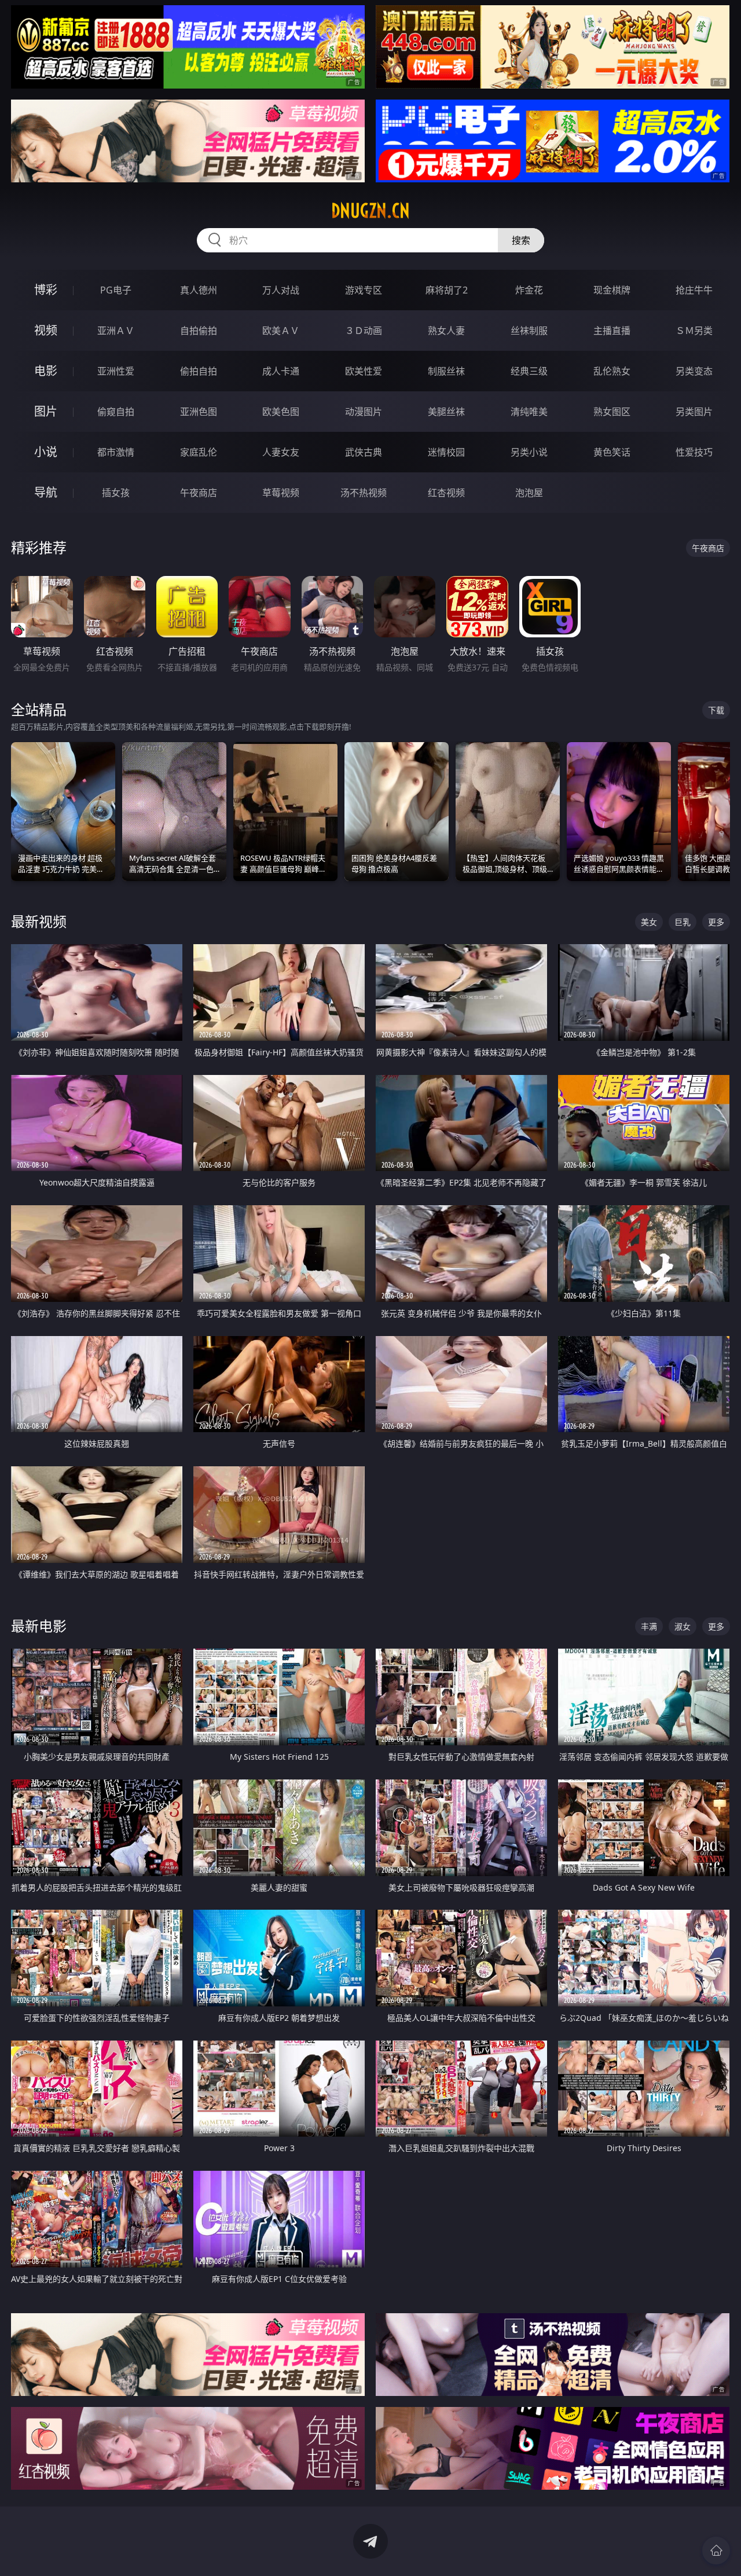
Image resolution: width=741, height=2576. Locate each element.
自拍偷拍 (199, 331)
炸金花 (529, 290)
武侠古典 (364, 452)
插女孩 (116, 493)
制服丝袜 (446, 371)
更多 (716, 922)
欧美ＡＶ (281, 331)
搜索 (521, 240)
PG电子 (116, 290)
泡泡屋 (529, 493)
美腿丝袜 (446, 412)
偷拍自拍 (199, 371)
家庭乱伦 (199, 452)
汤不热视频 (364, 493)
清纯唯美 (529, 412)
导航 (46, 492)
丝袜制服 (529, 331)
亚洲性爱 (116, 371)
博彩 (46, 290)
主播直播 (612, 331)
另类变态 (694, 371)
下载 (716, 710)
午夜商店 (199, 493)
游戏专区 (364, 290)
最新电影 (39, 1626)
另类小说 (529, 452)
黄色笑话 (612, 452)
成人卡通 (281, 371)
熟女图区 (612, 412)
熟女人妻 (446, 331)
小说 (46, 452)
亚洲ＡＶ (116, 331)
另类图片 (694, 412)
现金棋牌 (612, 290)
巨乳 (683, 922)
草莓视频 (281, 493)
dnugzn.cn (370, 211)
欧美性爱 (364, 371)
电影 (46, 371)
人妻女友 (281, 452)
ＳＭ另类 (694, 331)
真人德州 (199, 290)
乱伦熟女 (612, 371)
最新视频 (39, 921)
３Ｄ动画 (364, 331)
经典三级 (529, 371)
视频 (46, 330)
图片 (46, 411)
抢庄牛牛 (694, 290)
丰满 (649, 1626)
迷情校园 (446, 452)
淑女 (683, 1626)
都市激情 (116, 452)
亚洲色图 (199, 412)
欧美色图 (281, 412)
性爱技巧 (694, 452)
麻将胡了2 (447, 290)
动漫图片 (364, 412)
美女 (649, 922)
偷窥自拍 (116, 412)
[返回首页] (716, 2551)
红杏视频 (446, 493)
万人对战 (281, 290)
